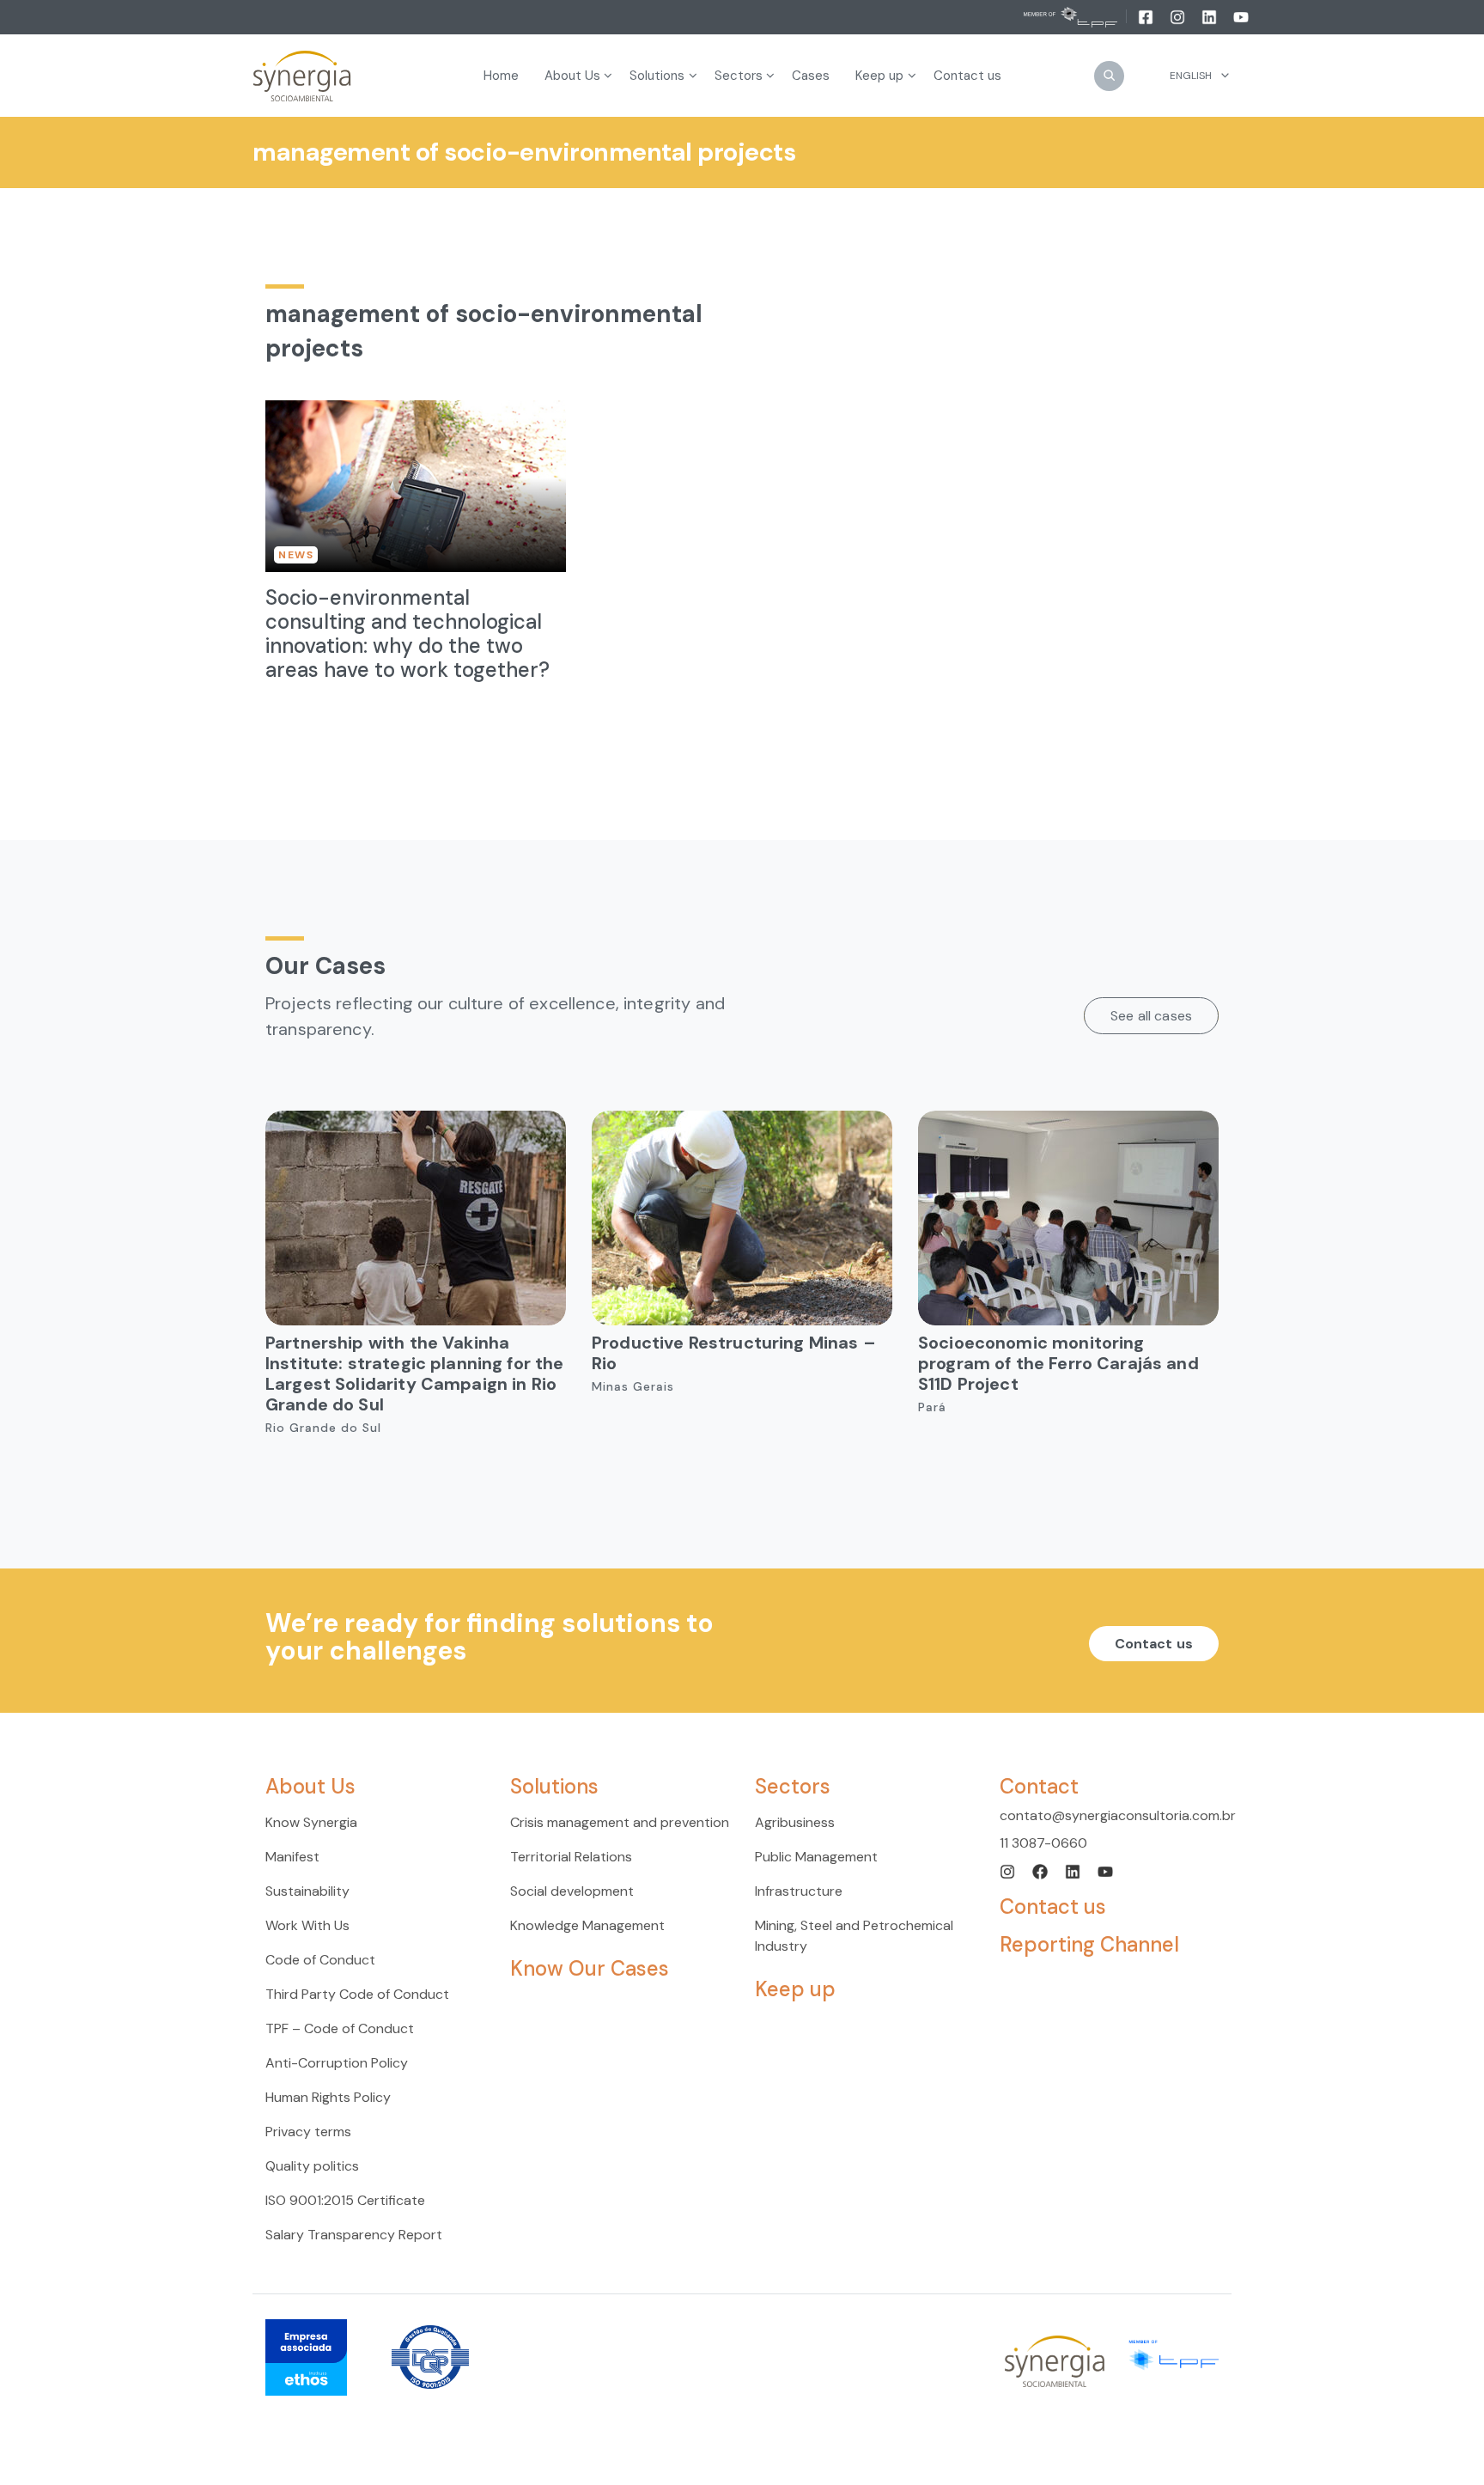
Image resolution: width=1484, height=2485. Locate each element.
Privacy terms (308, 2132)
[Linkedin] (1210, 16)
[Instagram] (1179, 16)
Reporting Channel (1089, 1944)
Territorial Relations (571, 1857)
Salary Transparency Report (354, 2235)
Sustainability (307, 1891)
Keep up (795, 1989)
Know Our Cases (590, 1968)
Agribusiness (795, 1822)
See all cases (1151, 1016)
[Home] (302, 76)
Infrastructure (799, 1891)
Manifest (292, 1857)
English (1191, 76)
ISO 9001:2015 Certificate (345, 2200)
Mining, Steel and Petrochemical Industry (854, 1936)
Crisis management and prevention (620, 1822)
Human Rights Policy (328, 2097)
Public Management (816, 1857)
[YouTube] (1241, 16)
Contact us (1154, 1644)
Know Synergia (311, 1822)
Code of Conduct (320, 1960)
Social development (572, 1891)
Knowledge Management (587, 1925)
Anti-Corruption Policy (337, 2063)
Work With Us (307, 1925)
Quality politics (312, 2166)
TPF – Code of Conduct (340, 2028)
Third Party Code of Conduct (357, 1994)
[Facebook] (1147, 16)
